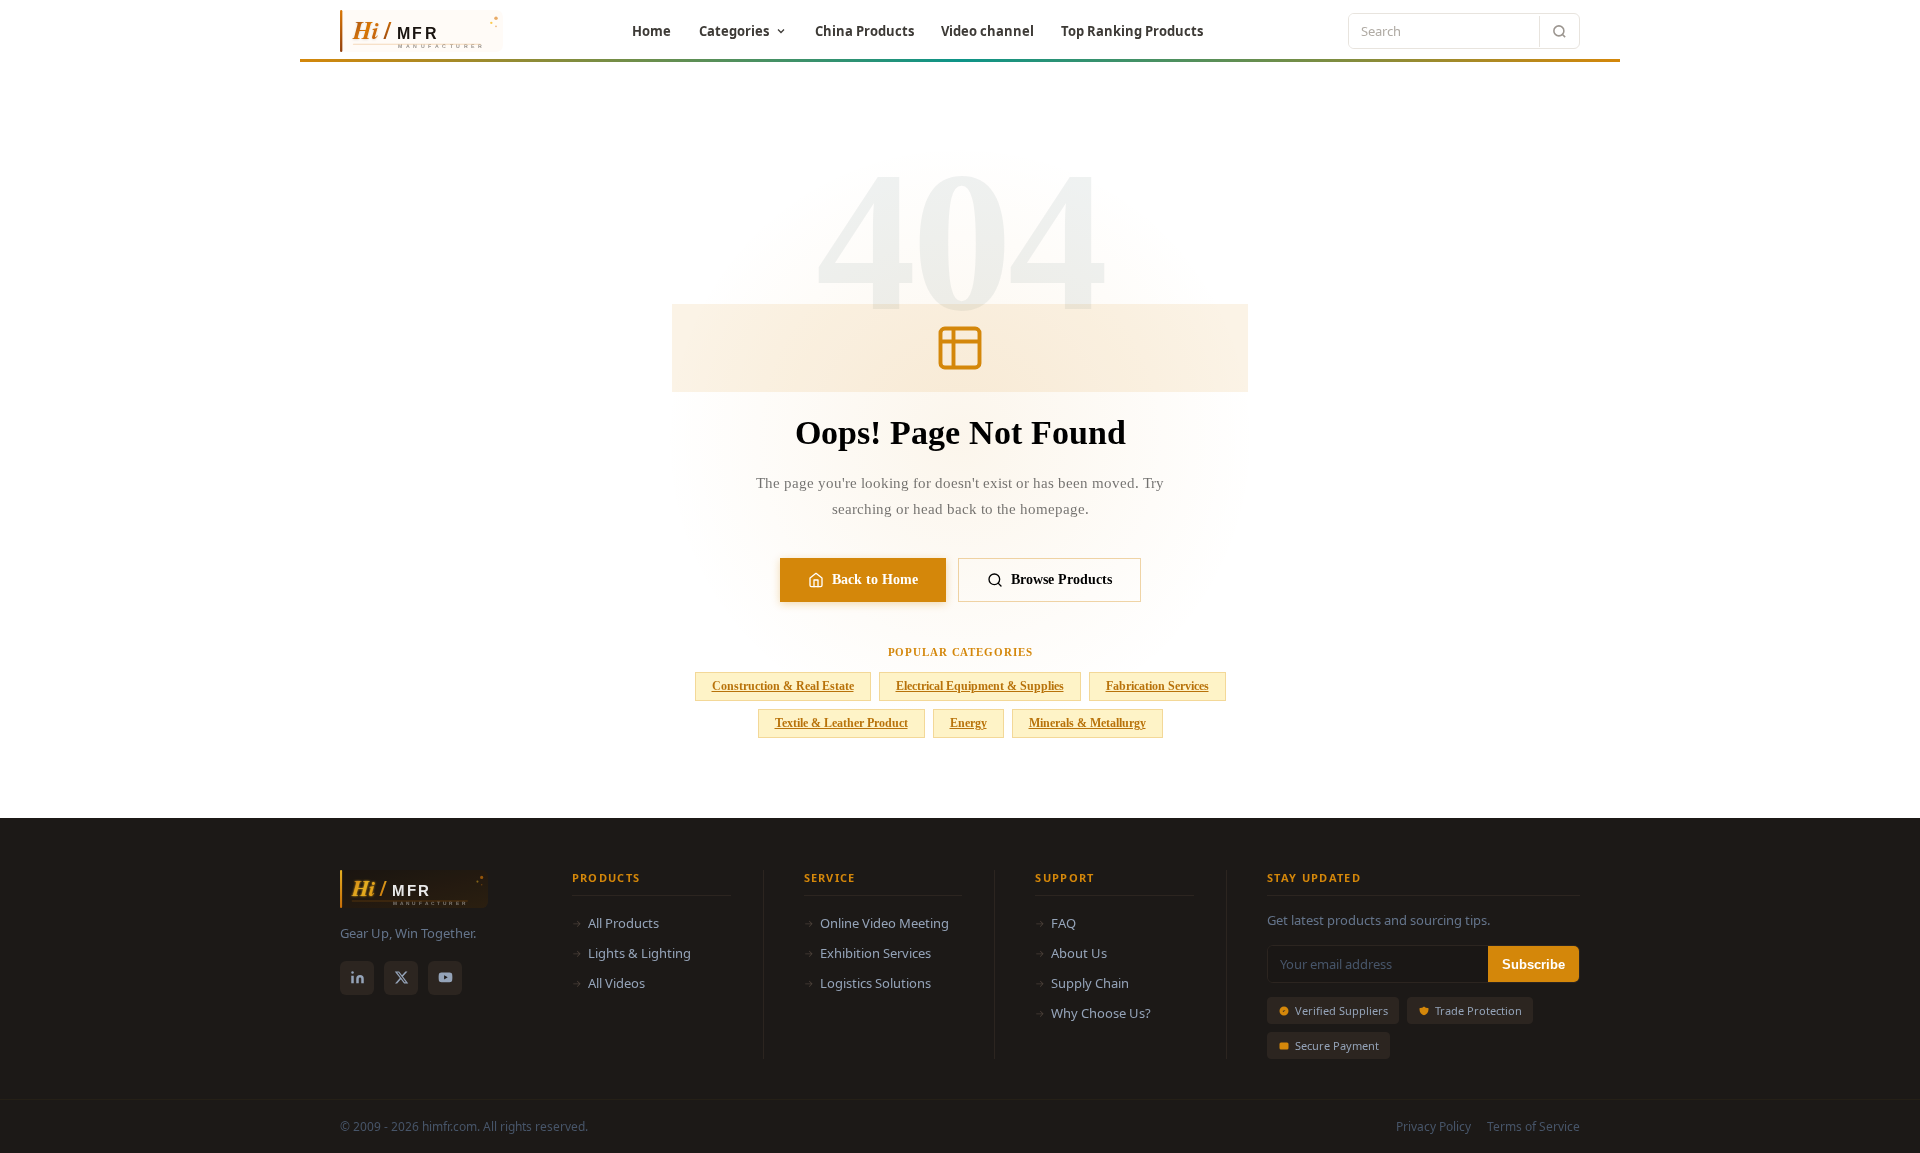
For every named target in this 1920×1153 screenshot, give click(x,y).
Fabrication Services (1157, 686)
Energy (968, 723)
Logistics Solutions (875, 983)
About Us (1079, 953)
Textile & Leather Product (841, 723)
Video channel (987, 31)
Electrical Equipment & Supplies (980, 686)
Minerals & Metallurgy (1087, 723)
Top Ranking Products (1132, 31)
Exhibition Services (875, 953)
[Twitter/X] (401, 978)
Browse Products (1061, 579)
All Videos (616, 983)
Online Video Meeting (884, 923)
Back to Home (875, 579)
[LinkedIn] (357, 978)
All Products (623, 923)
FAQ (1063, 923)
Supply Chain (1090, 983)
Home (651, 31)
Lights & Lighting (639, 953)
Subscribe (1533, 964)
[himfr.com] (413, 31)
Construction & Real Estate (783, 686)
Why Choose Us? (1101, 1013)
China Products (864, 31)
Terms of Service (1533, 1126)
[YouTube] (445, 978)
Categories (734, 31)
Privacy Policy (1433, 1126)
